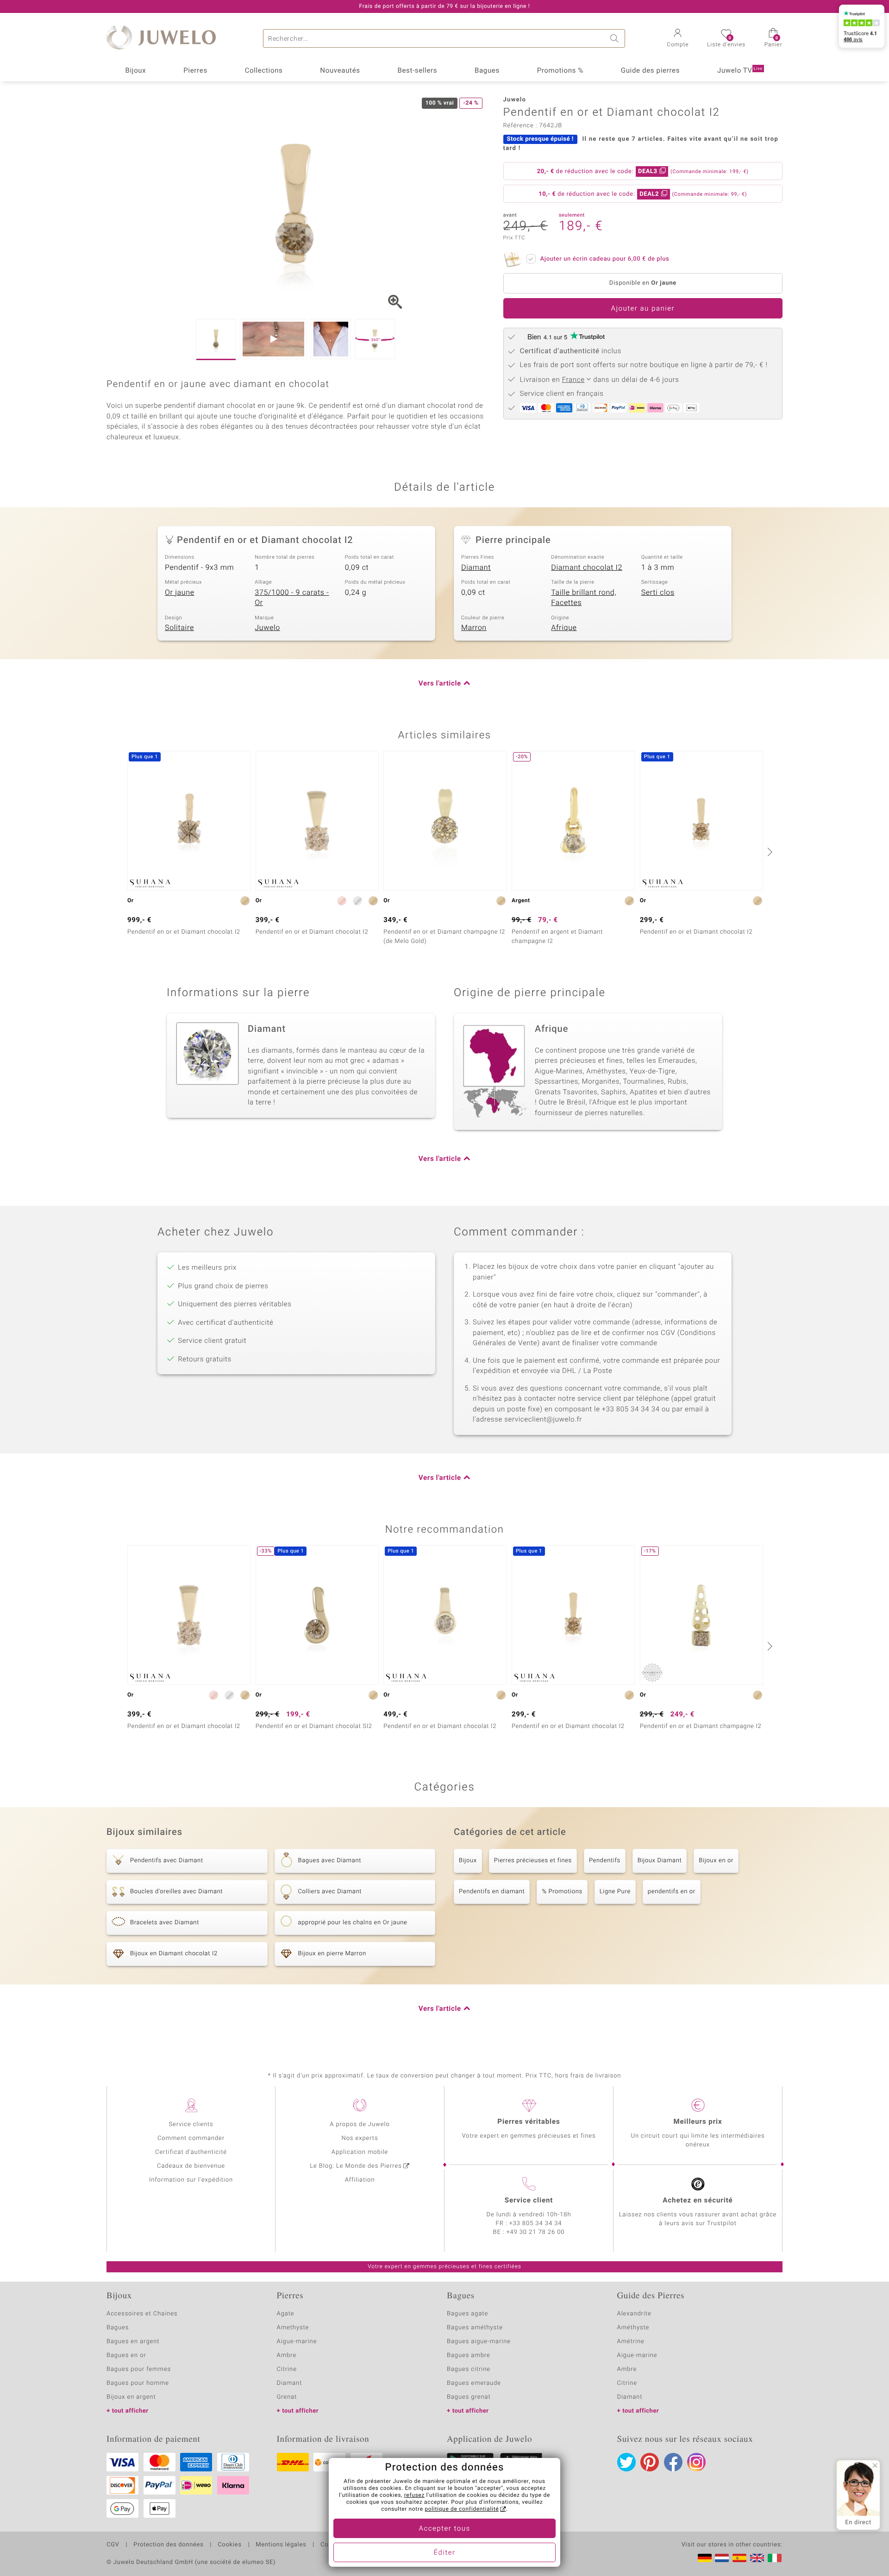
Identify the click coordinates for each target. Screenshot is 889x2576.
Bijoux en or (716, 1861)
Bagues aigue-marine (479, 2342)
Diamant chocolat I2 (587, 568)
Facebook (673, 2462)
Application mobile (360, 2152)
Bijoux (135, 71)
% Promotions (562, 1892)
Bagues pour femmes (139, 2369)
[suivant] (769, 852)
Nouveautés (340, 71)
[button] (678, 39)
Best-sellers (417, 71)
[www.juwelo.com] (757, 2558)
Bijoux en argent (131, 2397)
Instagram (696, 2462)
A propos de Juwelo (360, 2124)
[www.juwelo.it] (775, 2558)
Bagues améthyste (475, 2328)
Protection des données (168, 2545)
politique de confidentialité (462, 2509)
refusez (414, 2495)
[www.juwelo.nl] (722, 2558)
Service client (529, 2201)
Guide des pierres (650, 71)
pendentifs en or (672, 1892)
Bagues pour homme (138, 2383)
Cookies (229, 2545)
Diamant (476, 568)
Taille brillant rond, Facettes (584, 598)
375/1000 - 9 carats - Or (292, 598)
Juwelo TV (740, 71)
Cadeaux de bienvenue (191, 2166)
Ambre (287, 2355)
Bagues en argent (133, 2342)
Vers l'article (440, 684)
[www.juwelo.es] (739, 2558)
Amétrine (631, 2342)
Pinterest (650, 2462)
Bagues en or (126, 2355)
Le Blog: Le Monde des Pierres (356, 2166)
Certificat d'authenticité (191, 2152)
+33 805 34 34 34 (536, 2224)
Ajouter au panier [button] (643, 309)
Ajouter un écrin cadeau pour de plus (605, 259)
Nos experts (360, 2138)
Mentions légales (281, 2545)
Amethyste (293, 2328)
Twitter (626, 2462)
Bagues (487, 71)
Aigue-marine (297, 2342)
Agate (286, 2314)
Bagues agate (467, 2314)
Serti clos (658, 593)
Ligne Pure (615, 1892)
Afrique (564, 628)
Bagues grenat (469, 2397)
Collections (264, 71)
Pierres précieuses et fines (533, 1861)
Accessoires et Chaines (142, 2314)
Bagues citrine (469, 2369)
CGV (113, 2545)
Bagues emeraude (474, 2383)
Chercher (616, 38)
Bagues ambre (469, 2355)
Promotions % (560, 71)
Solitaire (179, 628)
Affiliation (360, 2180)
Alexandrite (634, 2314)
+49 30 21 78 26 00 (536, 2232)
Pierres (195, 71)
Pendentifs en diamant (492, 1892)
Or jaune (180, 593)
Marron (474, 628)
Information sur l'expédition (191, 2180)
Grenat (287, 2397)
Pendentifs (605, 1861)
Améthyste (633, 2328)
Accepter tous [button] (444, 2529)
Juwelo (267, 628)
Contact (332, 2545)
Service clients (191, 2124)
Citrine (287, 2369)
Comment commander (191, 2138)
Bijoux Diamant (660, 1861)
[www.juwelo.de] (705, 2558)
